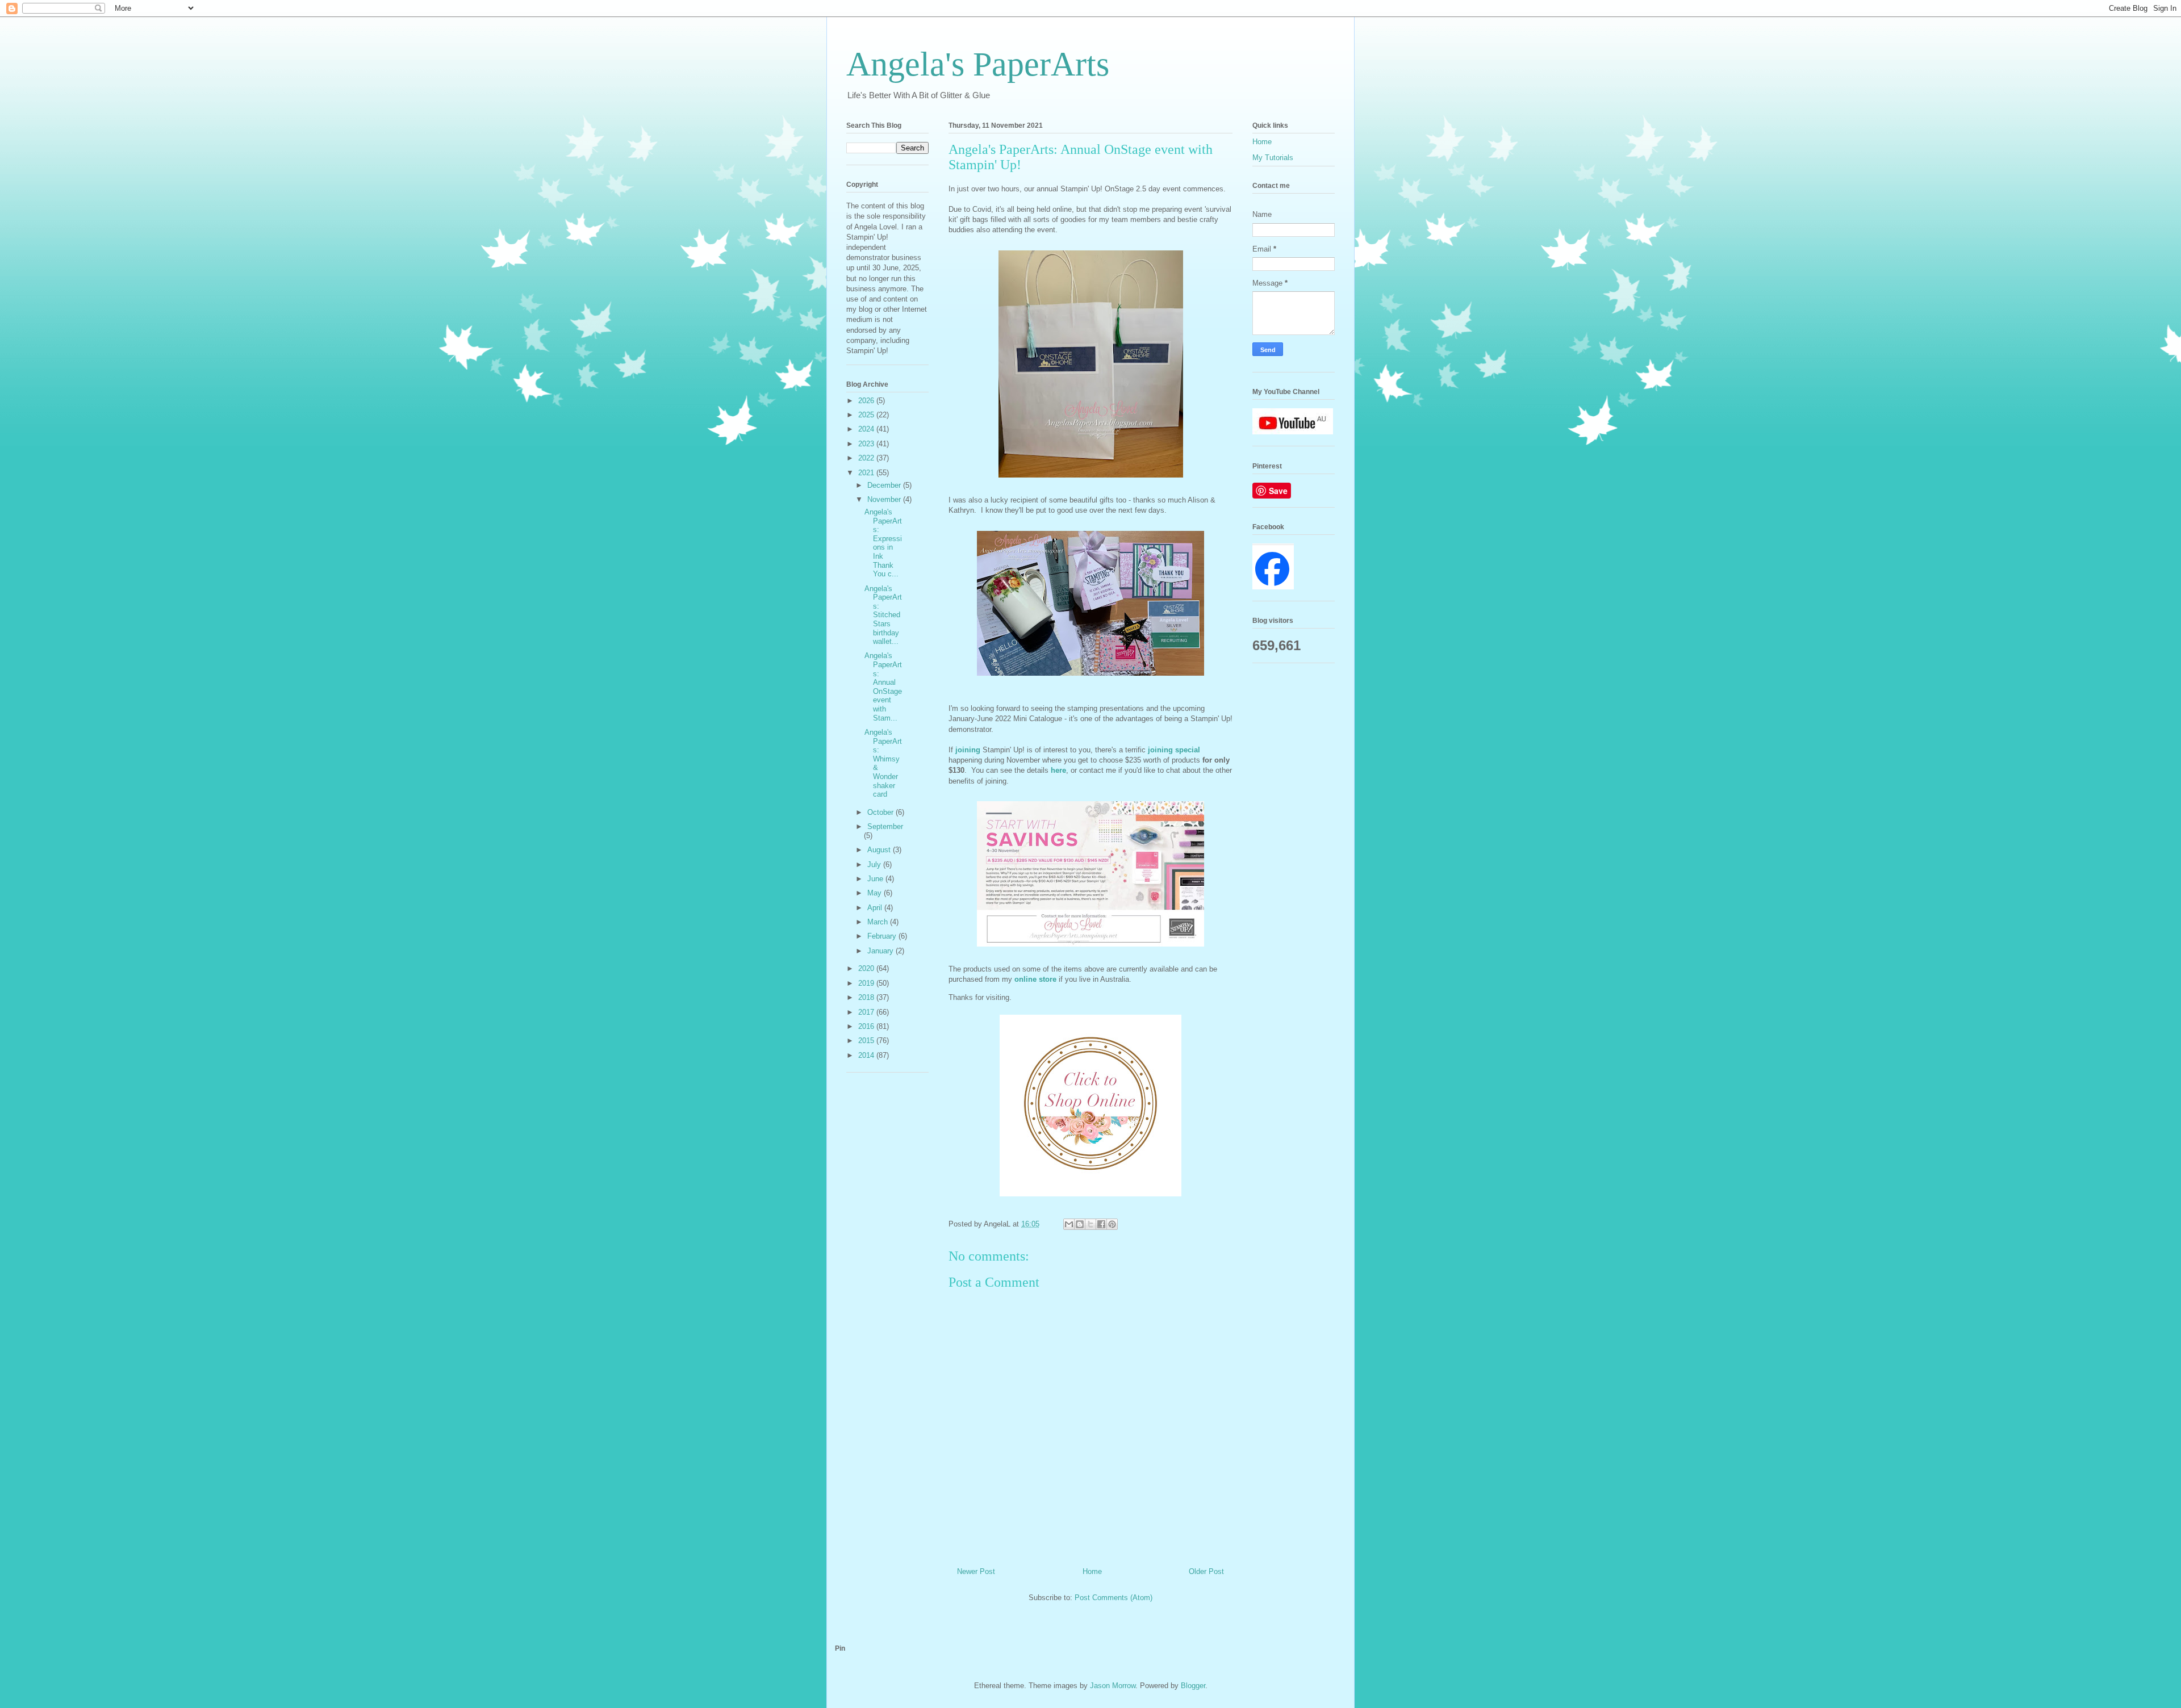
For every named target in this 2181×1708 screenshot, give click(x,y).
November (885, 499)
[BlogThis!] (1080, 1224)
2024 (867, 429)
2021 (867, 473)
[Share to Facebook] (1101, 1224)
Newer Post (976, 1571)
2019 (867, 983)
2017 (867, 1012)
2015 (867, 1041)
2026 (867, 401)
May (876, 893)
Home (1092, 1571)
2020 (867, 968)
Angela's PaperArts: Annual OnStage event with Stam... (883, 686)
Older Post (1206, 1571)
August (880, 850)
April (876, 908)
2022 (867, 458)
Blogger (1193, 1686)
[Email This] (1069, 1224)
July (875, 865)
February (883, 936)
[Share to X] (1090, 1224)
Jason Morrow (1113, 1686)
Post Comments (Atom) (1114, 1598)
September (885, 826)
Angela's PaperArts (978, 64)
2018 (867, 997)
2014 (867, 1055)
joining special (1174, 750)
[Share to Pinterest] (1112, 1224)
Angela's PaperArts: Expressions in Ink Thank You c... (883, 543)
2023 (867, 444)
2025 (867, 415)
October (881, 812)
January (881, 951)
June (876, 879)
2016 (867, 1026)
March (879, 922)
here (1058, 770)
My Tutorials (1273, 158)
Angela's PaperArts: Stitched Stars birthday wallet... (883, 615)
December (885, 485)
